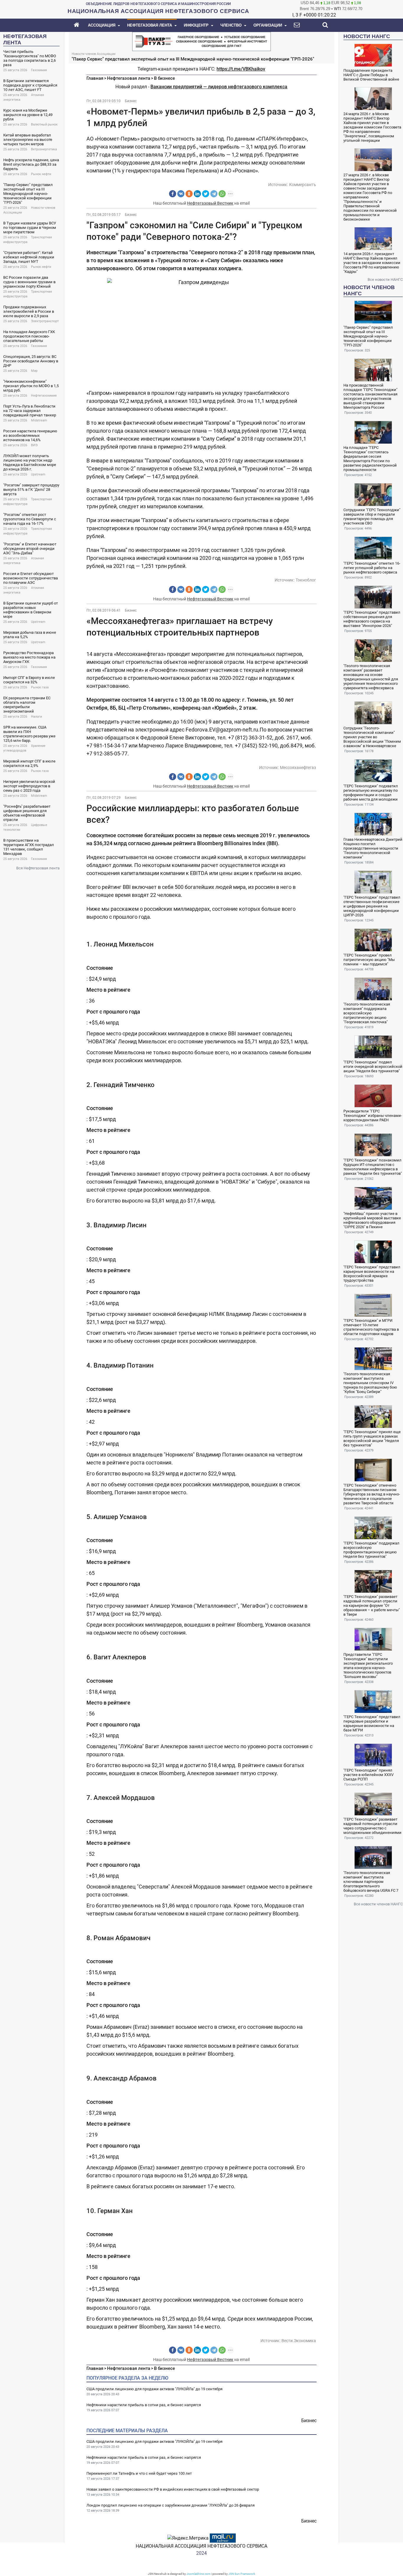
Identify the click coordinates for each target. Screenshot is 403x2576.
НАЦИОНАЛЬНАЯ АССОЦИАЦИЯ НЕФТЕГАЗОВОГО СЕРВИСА (201, 2546)
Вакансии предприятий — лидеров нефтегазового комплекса (219, 87)
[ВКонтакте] (181, 194)
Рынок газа (40, 687)
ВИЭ (34, 445)
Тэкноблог (306, 580)
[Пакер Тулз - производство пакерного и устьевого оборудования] (201, 41)
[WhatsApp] (222, 194)
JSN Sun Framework (242, 2574)
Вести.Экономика (299, 2341)
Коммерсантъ (303, 185)
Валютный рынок (44, 124)
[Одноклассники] (189, 194)
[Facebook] (173, 194)
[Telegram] (214, 194)
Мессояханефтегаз (298, 768)
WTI (338, 9)
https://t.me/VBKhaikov (241, 69)
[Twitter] (206, 194)
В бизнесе (164, 78)
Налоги (36, 717)
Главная (95, 78)
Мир (34, 371)
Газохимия (39, 70)
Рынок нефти (41, 174)
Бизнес (131, 101)
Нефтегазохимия (44, 396)
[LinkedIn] (197, 194)
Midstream (39, 420)
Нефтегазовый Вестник (210, 203)
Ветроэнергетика (44, 149)
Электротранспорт (45, 321)
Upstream (38, 474)
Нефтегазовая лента (129, 78)
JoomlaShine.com (199, 2574)
